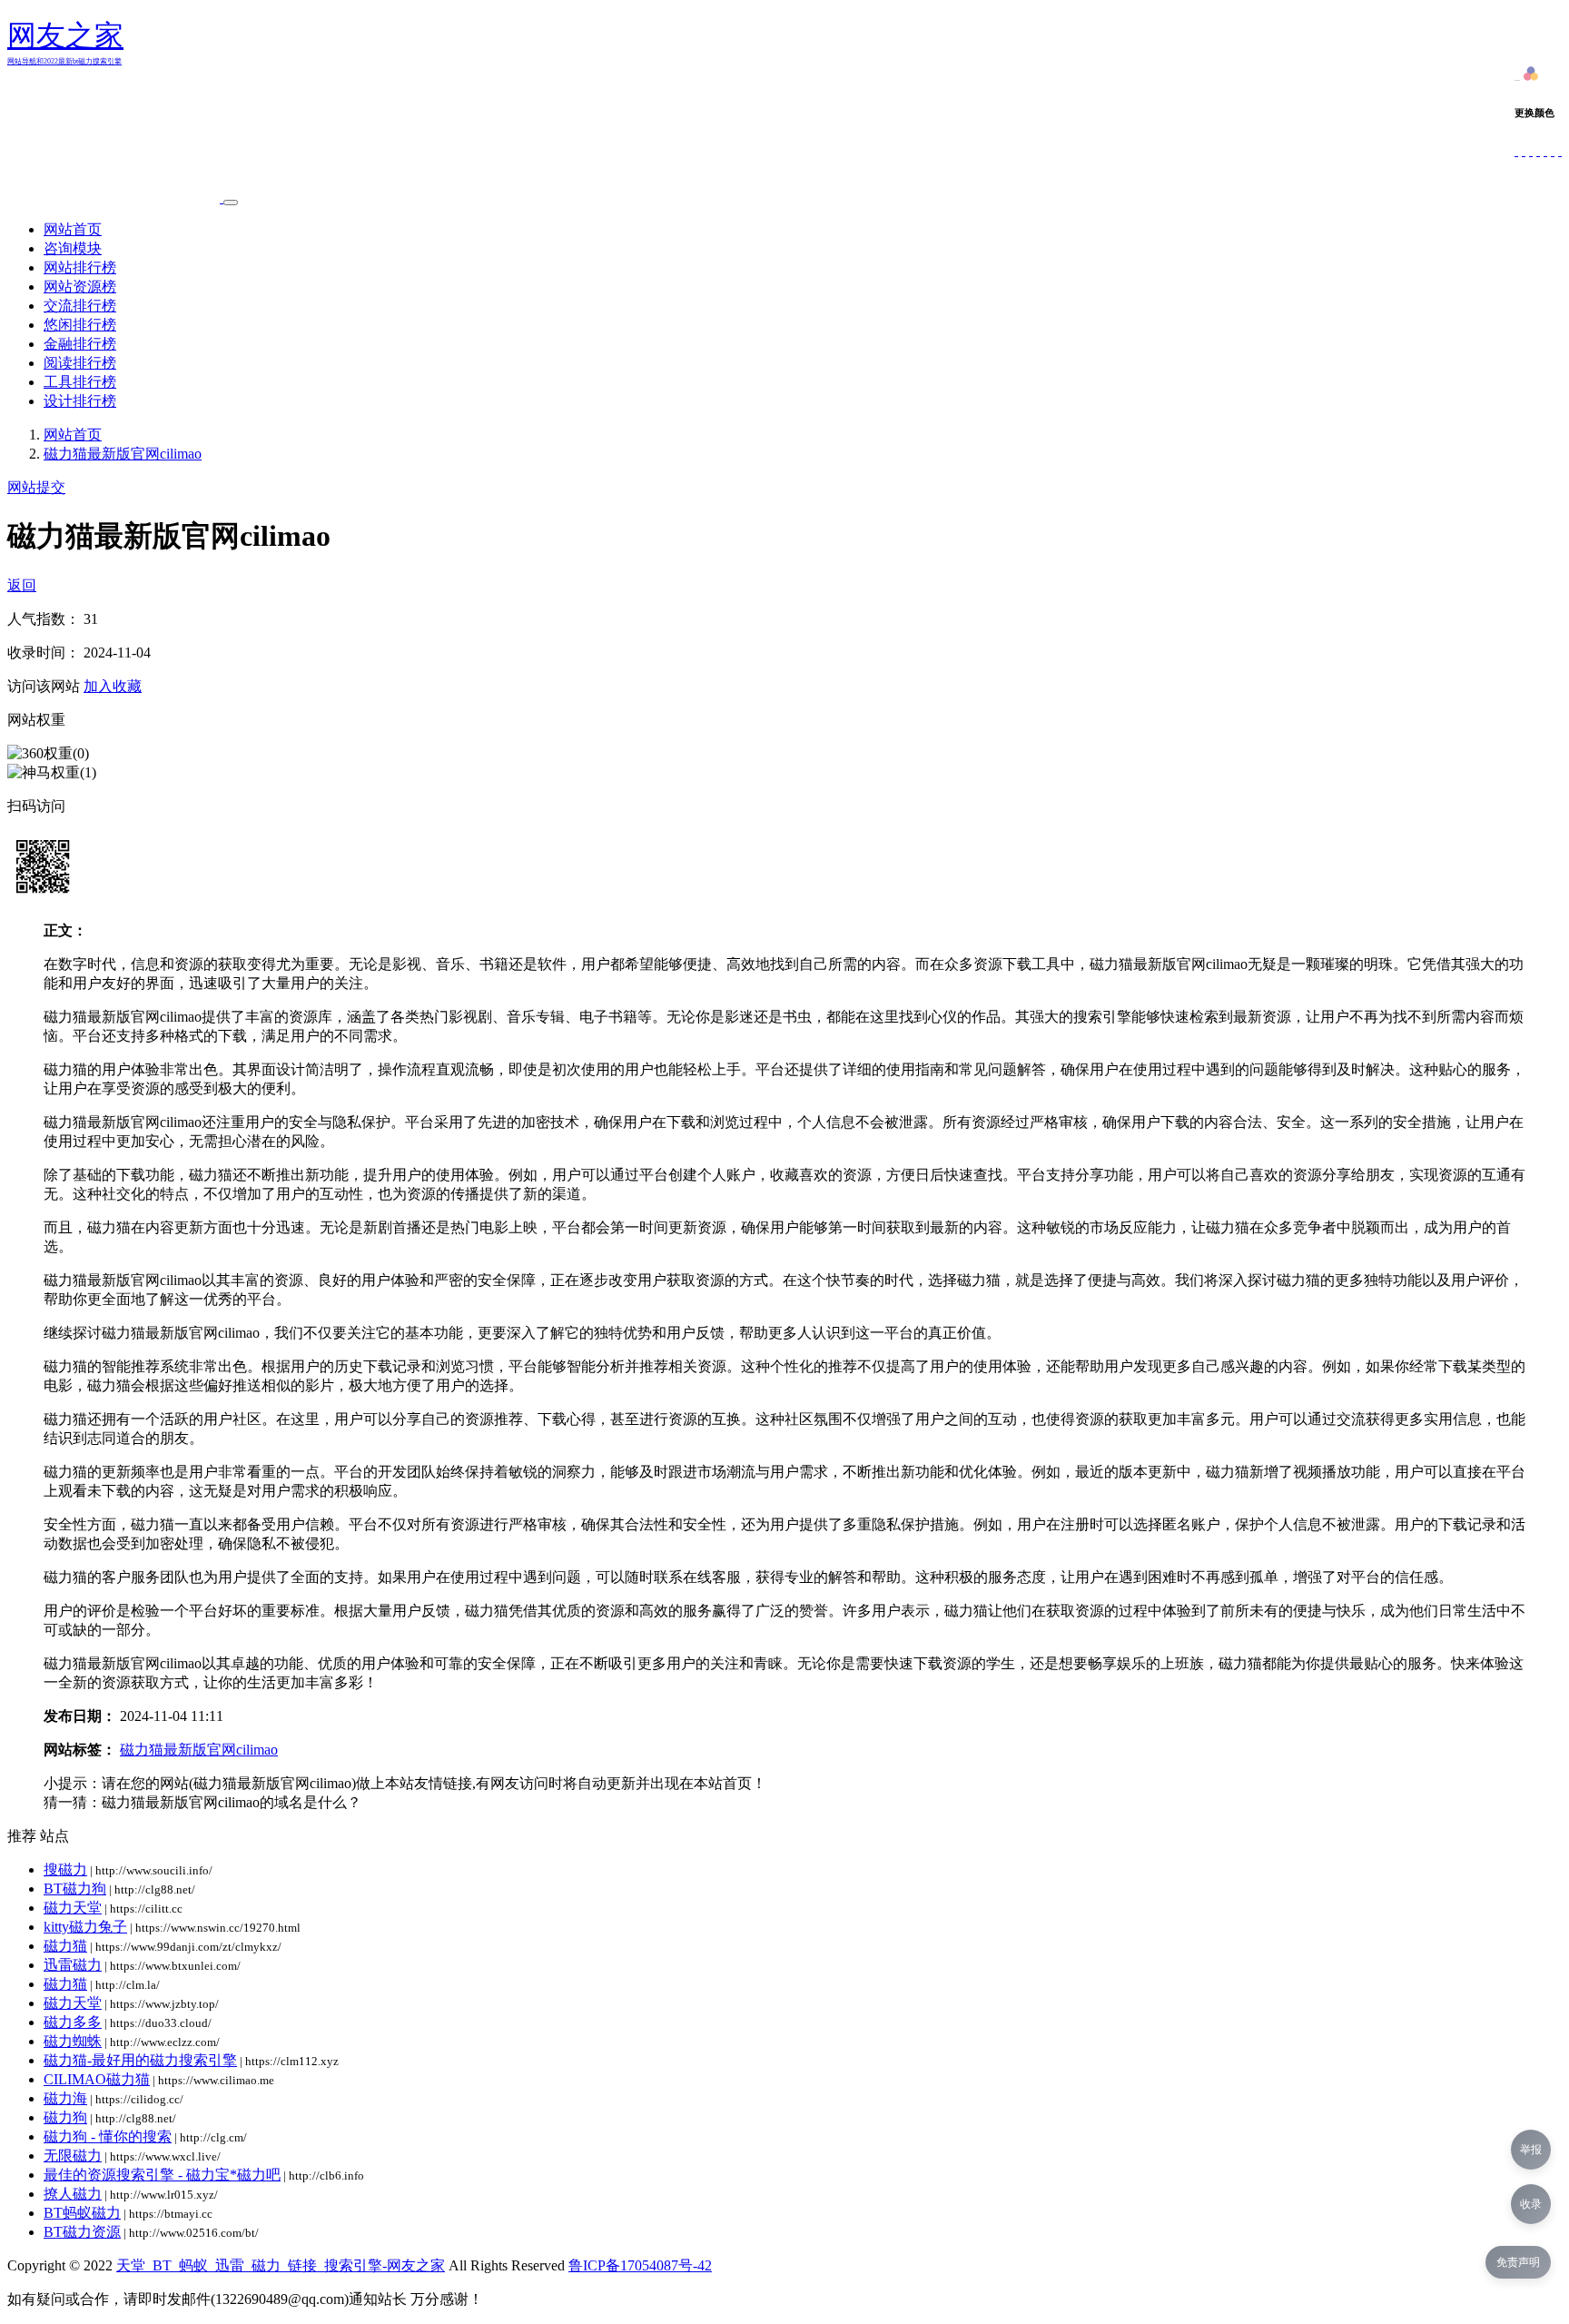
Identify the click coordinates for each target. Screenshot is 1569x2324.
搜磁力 (65, 1869)
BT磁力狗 (75, 1889)
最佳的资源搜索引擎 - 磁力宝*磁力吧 (162, 2175)
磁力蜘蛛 (73, 2041)
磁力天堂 (73, 1908)
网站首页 (73, 229)
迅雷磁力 (73, 1965)
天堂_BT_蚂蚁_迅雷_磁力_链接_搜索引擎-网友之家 (281, 2265)
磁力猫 (65, 1946)
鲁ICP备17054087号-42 (640, 2265)
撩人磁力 (73, 2194)
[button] (1531, 76)
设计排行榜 (80, 401)
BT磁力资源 (82, 2232)
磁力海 (65, 2098)
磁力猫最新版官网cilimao (123, 454)
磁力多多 (73, 2022)
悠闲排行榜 (80, 325)
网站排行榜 (80, 267)
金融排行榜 (80, 344)
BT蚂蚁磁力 (82, 2213)
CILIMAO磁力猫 (97, 2079)
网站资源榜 (80, 287)
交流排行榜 (80, 306)
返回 (22, 585)
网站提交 (36, 487)
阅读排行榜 (80, 363)
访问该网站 (44, 686)
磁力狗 (65, 2117)
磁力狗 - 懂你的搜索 (108, 2136)
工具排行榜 (80, 382)
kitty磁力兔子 (85, 1927)
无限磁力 (73, 2156)
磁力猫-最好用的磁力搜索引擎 (140, 2060)
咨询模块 (73, 248)
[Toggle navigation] (231, 203)
